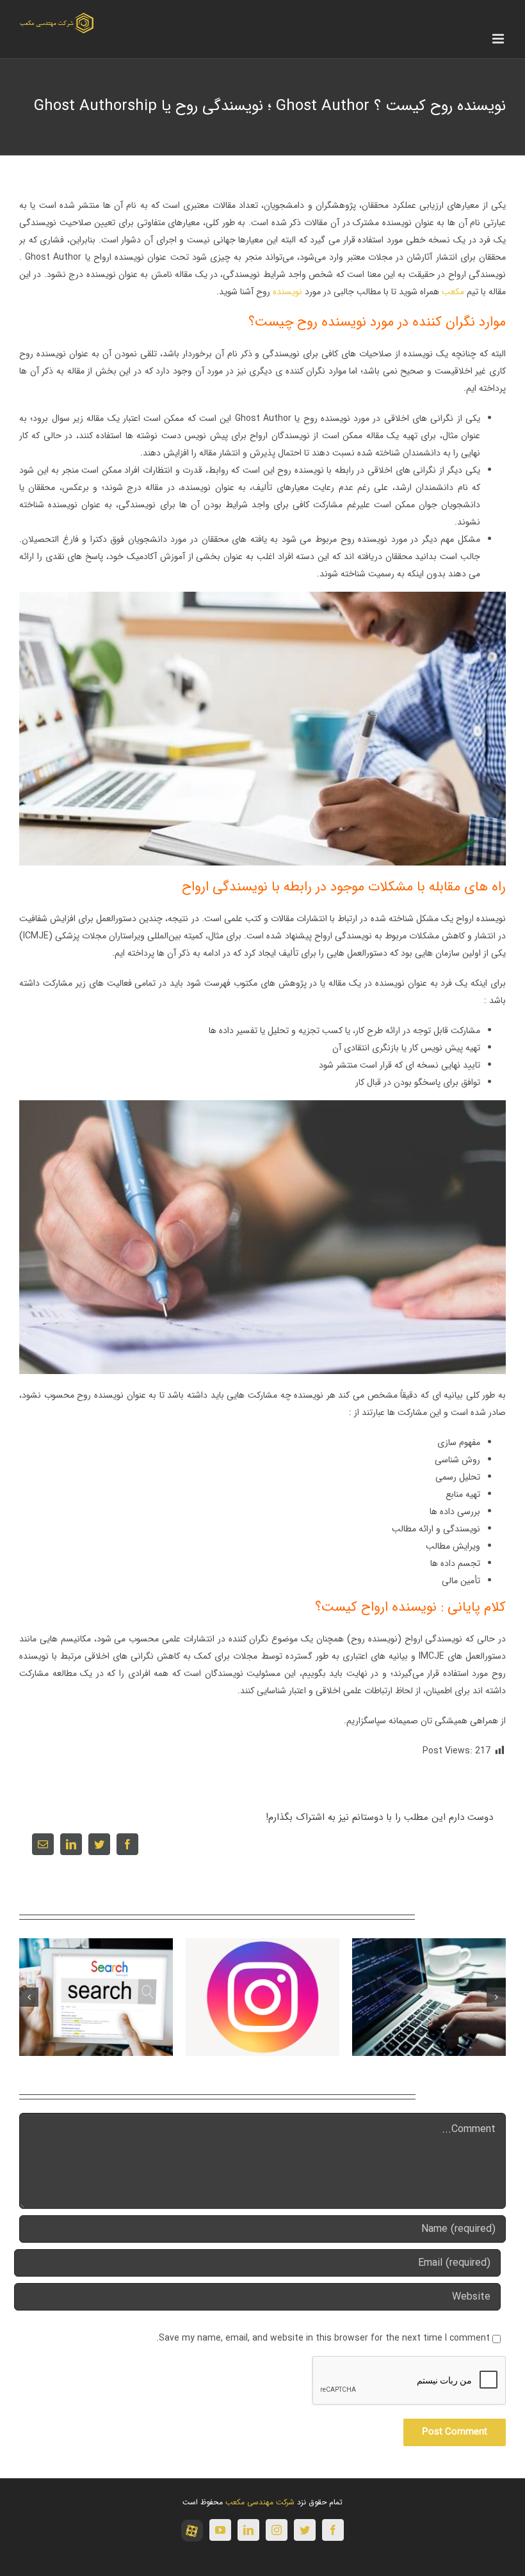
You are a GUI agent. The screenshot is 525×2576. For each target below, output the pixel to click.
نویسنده (287, 292)
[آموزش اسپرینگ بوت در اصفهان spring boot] (429, 1996)
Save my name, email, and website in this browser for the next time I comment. (323, 2338)
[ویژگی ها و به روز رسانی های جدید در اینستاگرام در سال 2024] (262, 1996)
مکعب (453, 292)
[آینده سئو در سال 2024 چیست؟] (96, 1996)
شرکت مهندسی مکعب (260, 2502)
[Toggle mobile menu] (499, 39)
